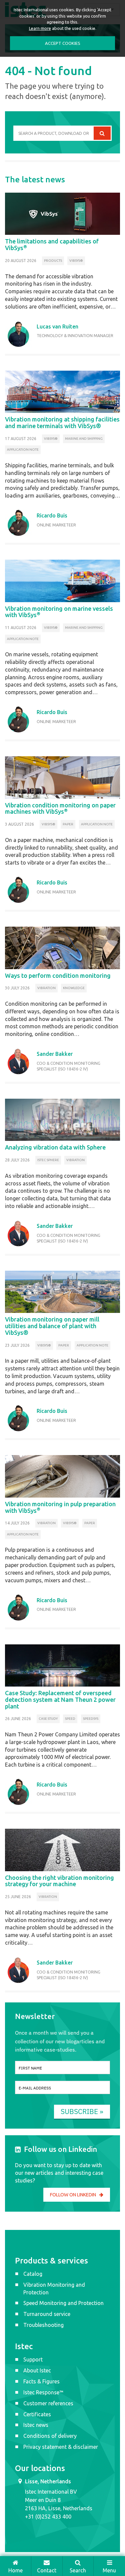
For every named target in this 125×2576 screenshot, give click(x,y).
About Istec (37, 2370)
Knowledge (74, 988)
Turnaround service (47, 2314)
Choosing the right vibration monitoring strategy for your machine (59, 1881)
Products (53, 261)
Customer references (48, 2403)
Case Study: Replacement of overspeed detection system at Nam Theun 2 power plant (60, 1700)
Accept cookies (63, 43)
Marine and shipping (84, 439)
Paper (68, 824)
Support (33, 2359)
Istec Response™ (43, 2392)
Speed (70, 1719)
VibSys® (76, 261)
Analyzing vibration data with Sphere (55, 1147)
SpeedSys (91, 1719)
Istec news (36, 2425)
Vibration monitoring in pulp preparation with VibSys (60, 1507)
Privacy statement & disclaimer (61, 2447)
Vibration (46, 988)
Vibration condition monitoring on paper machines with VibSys (60, 808)
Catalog (33, 2274)
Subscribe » (82, 2111)
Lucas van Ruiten (57, 326)
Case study (48, 1719)
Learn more (40, 28)
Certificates (37, 2414)
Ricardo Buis (52, 515)
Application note (23, 450)
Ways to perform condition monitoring (58, 975)
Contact (47, 2570)
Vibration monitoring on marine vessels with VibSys (59, 612)
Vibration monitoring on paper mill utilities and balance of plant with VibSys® (52, 1326)
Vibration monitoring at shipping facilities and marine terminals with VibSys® (62, 422)
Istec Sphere (48, 1160)
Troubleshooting (43, 2325)
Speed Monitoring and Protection (63, 2303)
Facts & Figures (41, 2381)
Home (15, 2570)
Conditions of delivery (50, 2436)
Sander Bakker (55, 1054)
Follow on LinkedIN (73, 2195)
